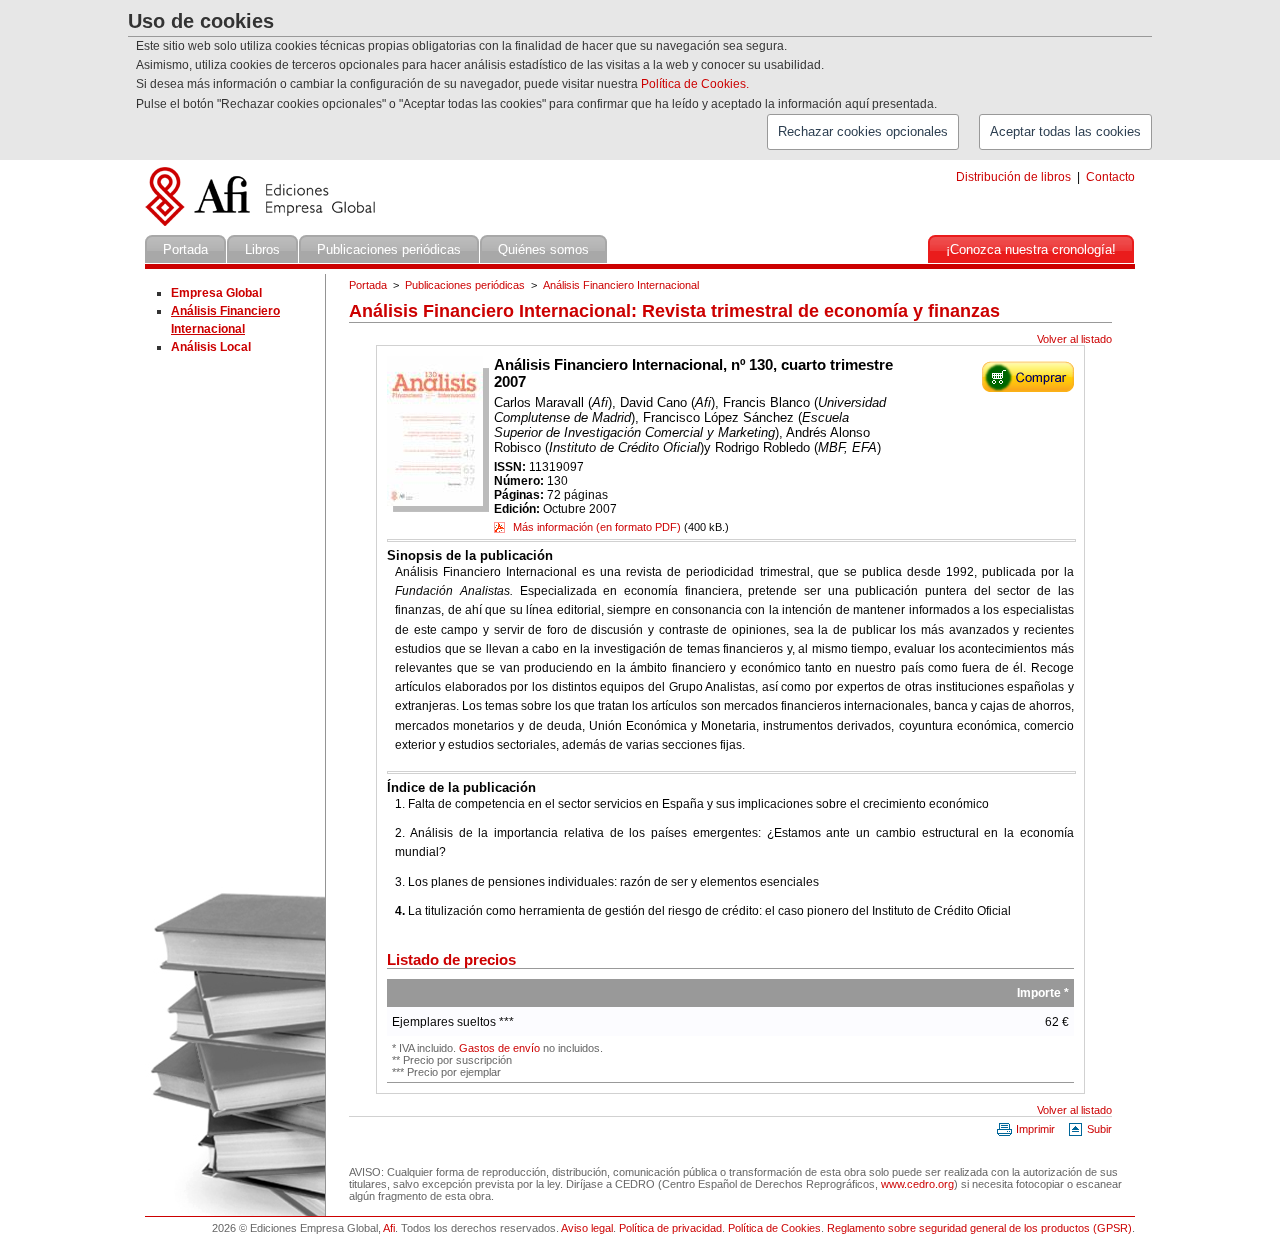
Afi (389, 1228)
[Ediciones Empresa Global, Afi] (263, 231)
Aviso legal (587, 1228)
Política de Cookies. (695, 84)
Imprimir (1034, 1129)
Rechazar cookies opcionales (863, 131)
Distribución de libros (1013, 177)
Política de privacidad (670, 1228)
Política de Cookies (774, 1228)
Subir (1098, 1129)
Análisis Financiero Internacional (621, 285)
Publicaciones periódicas (465, 285)
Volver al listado (1074, 339)
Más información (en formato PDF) (595, 527)
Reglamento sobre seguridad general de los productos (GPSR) (979, 1228)
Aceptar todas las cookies (1065, 131)
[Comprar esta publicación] (1028, 388)
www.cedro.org (917, 1184)
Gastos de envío (499, 1048)
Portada (368, 285)
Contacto (1110, 177)
